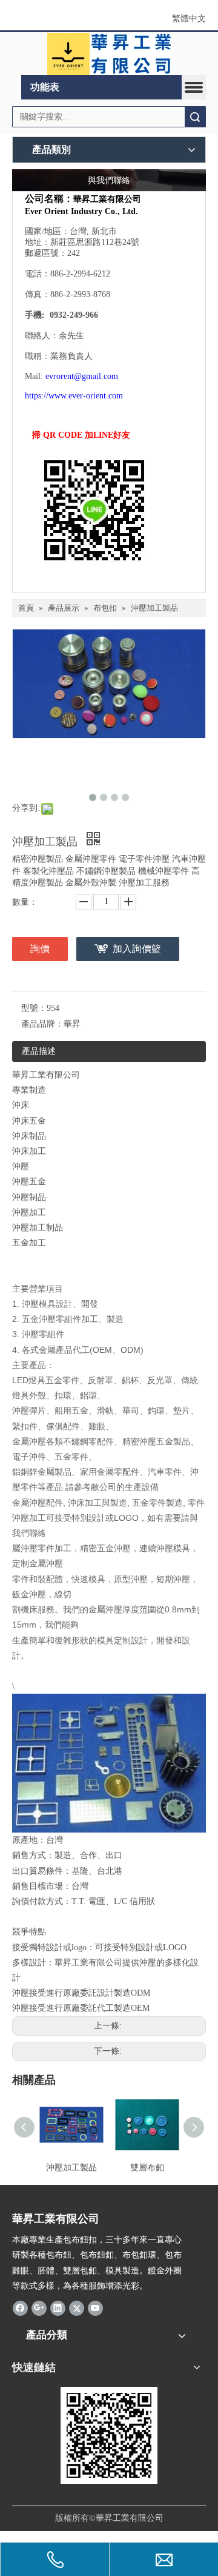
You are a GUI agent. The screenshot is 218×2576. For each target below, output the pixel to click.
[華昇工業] (109, 54)
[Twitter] (77, 2308)
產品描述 (39, 1051)
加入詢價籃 (137, 949)
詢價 (40, 949)
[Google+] (39, 2308)
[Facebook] (20, 2308)
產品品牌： (42, 1024)
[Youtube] (95, 2308)
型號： (34, 1008)
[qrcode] (109, 2435)
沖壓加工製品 (71, 2168)
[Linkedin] (58, 2308)
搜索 (195, 117)
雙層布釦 (147, 2168)
